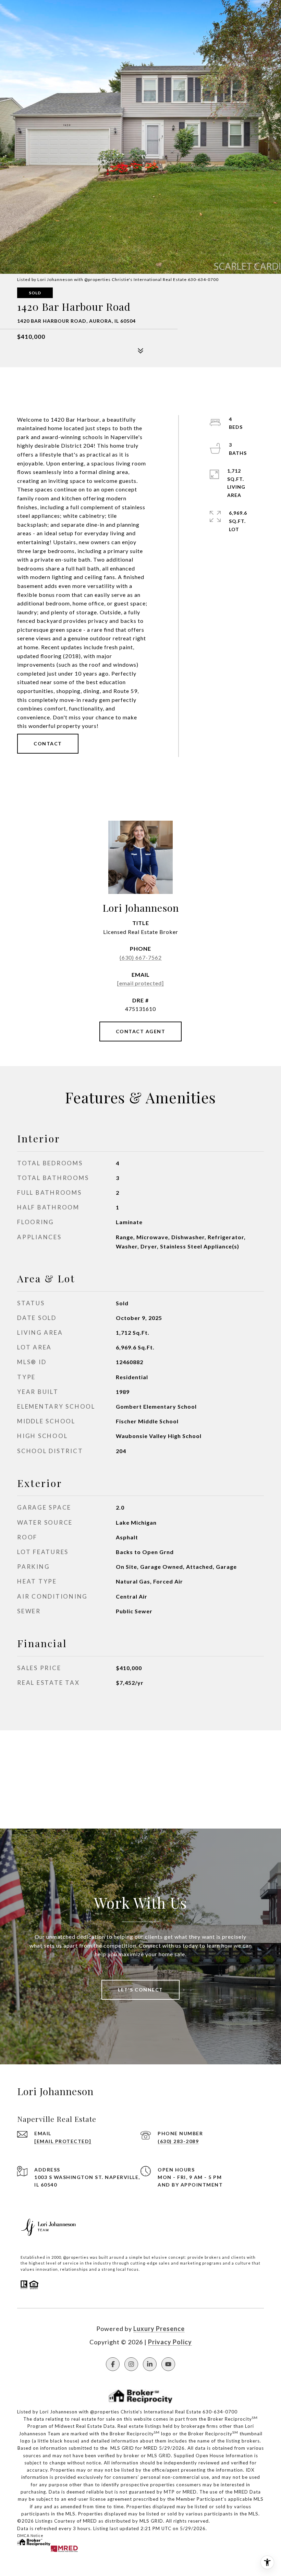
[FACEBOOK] (113, 2364)
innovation (47, 2269)
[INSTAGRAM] (131, 2364)
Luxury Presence (159, 2329)
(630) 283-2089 (178, 2141)
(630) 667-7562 (141, 957)
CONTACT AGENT (141, 1031)
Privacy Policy (170, 2342)
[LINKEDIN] (150, 2364)
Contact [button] (48, 744)
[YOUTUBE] (168, 2364)
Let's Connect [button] (140, 1990)
